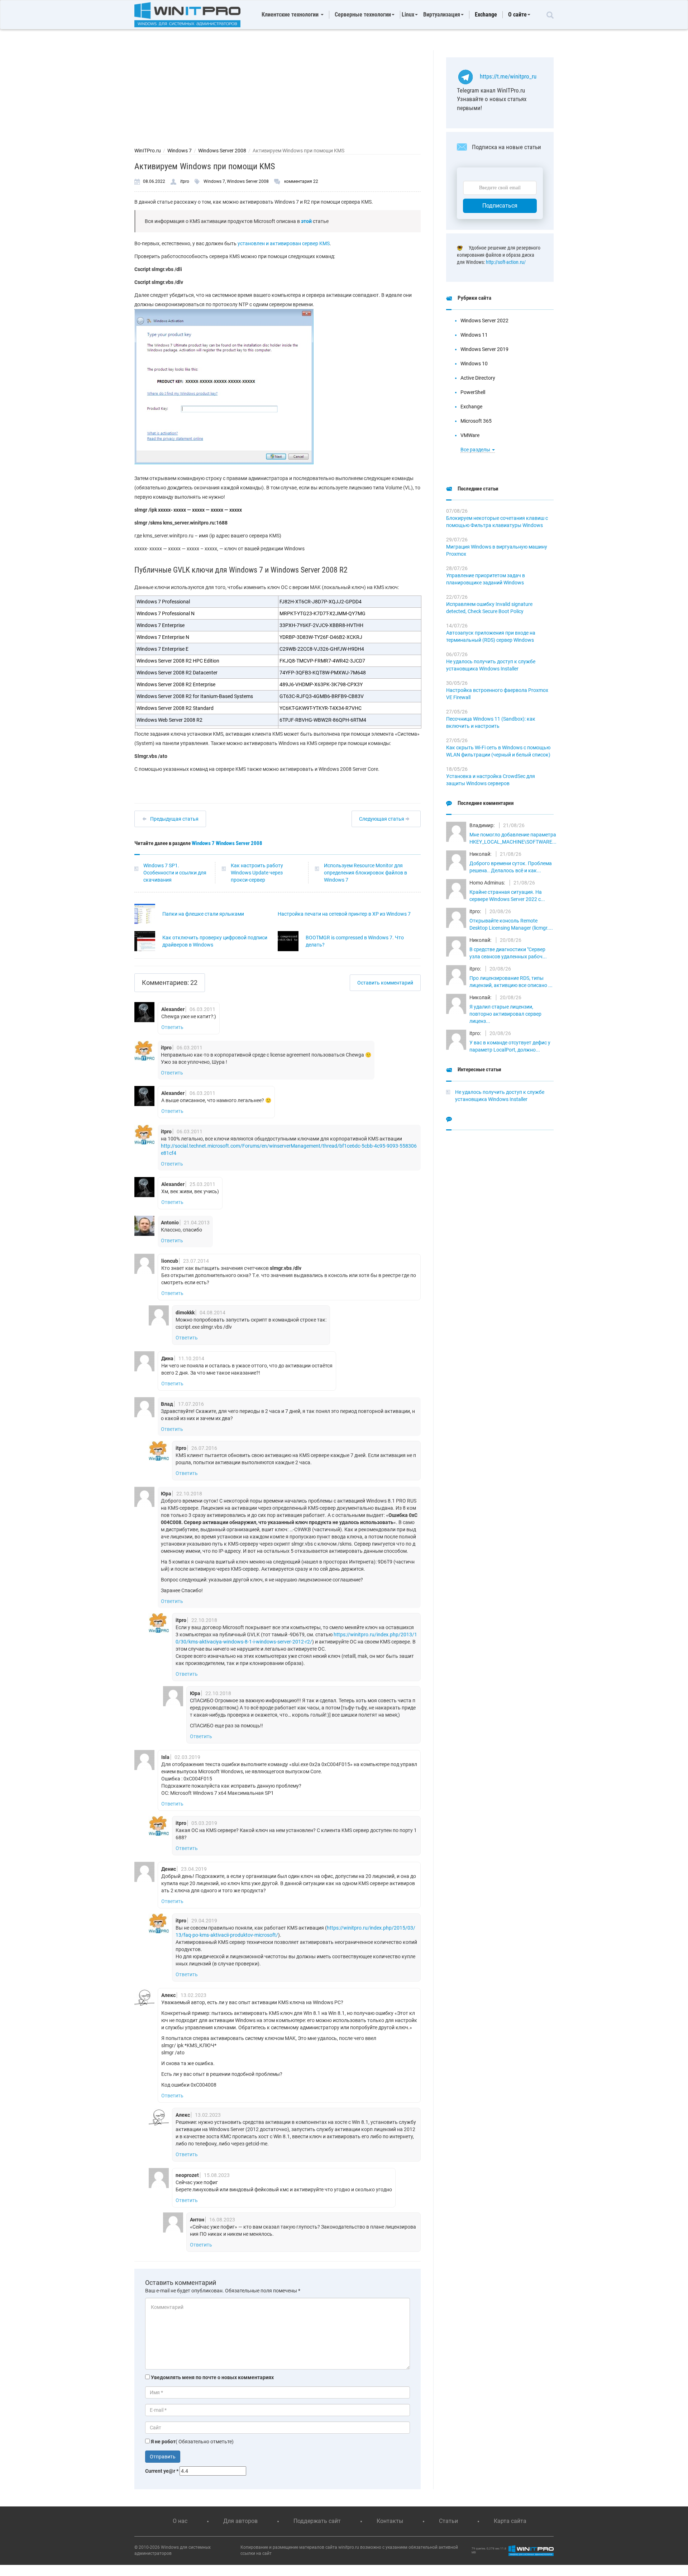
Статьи (448, 2521)
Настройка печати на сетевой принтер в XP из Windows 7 (344, 914)
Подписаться (500, 206)
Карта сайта (510, 2521)
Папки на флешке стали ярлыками (203, 914)
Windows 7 (180, 151)
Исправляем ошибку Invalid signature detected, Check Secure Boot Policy (489, 608)
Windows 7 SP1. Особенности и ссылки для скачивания (175, 873)
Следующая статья (382, 819)
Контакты (390, 2521)
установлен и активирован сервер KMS (284, 243)
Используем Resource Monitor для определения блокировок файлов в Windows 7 (365, 873)
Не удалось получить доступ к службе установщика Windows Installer (491, 665)
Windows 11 (474, 335)
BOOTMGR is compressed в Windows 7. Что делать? (355, 941)
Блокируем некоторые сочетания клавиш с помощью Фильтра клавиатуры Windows (497, 522)
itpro (185, 181)
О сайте (517, 15)
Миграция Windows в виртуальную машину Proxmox (497, 550)
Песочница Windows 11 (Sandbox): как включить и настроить (491, 722)
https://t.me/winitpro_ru (508, 76)
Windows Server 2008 (222, 151)
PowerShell (473, 392)
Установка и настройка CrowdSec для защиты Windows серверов (491, 780)
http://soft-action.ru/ (506, 262)
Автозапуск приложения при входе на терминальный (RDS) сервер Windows (491, 636)
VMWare (470, 435)
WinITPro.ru (148, 151)
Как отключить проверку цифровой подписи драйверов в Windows (215, 941)
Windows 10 (474, 364)
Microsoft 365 (476, 421)
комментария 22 (301, 181)
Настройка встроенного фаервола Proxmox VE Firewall (497, 694)
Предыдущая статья (174, 819)
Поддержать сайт (317, 2521)
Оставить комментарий (385, 983)
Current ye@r (162, 2471)
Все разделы (476, 450)
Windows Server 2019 (484, 349)
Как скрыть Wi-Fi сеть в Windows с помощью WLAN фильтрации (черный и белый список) (498, 751)
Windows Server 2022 (484, 321)
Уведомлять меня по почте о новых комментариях (212, 2377)
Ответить (172, 1027)
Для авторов (240, 2521)
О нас (180, 2521)
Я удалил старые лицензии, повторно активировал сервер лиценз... (505, 1014)
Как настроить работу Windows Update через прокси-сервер (257, 873)
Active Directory (478, 378)
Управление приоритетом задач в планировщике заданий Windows (486, 579)
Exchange (486, 15)
